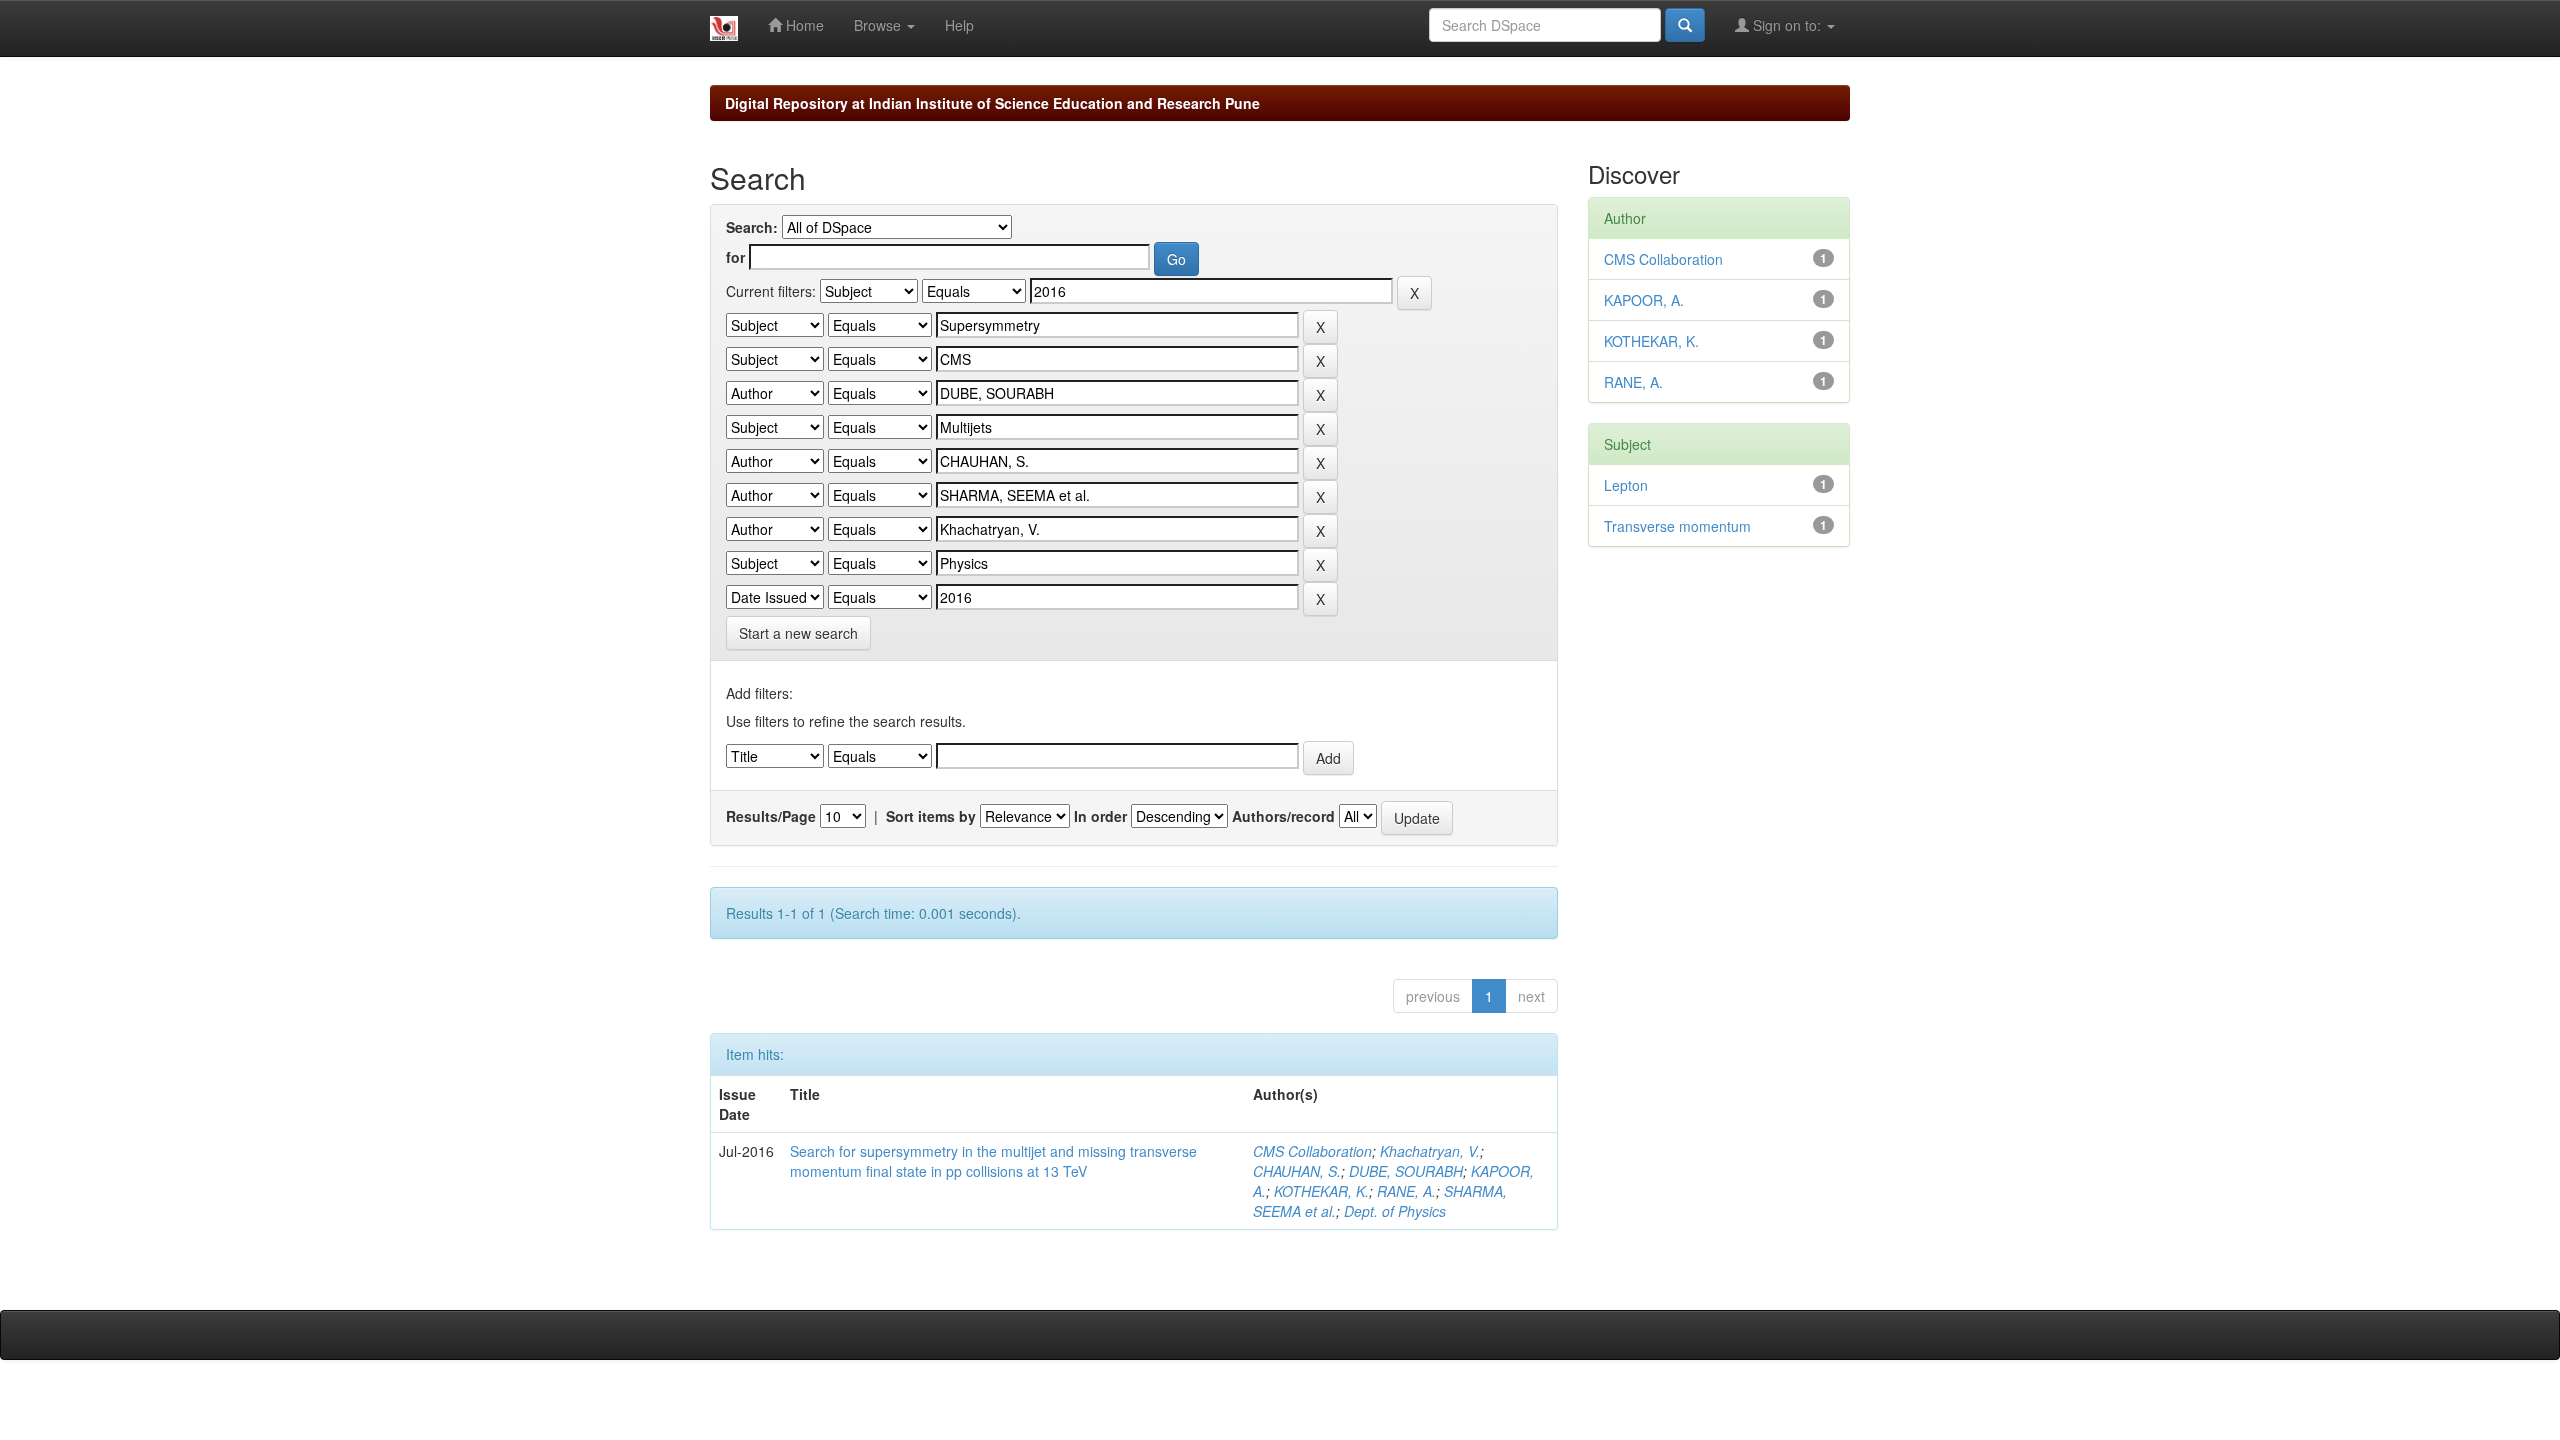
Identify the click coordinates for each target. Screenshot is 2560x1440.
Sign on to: (1787, 25)
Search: (752, 227)
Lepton (1626, 485)
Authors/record (1283, 816)
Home (803, 25)
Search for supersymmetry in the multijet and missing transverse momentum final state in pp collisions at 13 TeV (993, 1161)
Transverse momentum (1677, 526)
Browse (879, 25)
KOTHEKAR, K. (1321, 1191)
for (735, 257)
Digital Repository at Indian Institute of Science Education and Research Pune (992, 103)
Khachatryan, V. (1430, 1151)
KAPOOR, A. (1644, 300)
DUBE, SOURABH (1406, 1171)
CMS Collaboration (1312, 1151)
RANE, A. (1406, 1191)
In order (1100, 816)
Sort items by (931, 816)
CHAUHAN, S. (1297, 1171)
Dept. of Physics (1395, 1211)
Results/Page (771, 816)
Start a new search (798, 633)
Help (959, 25)
